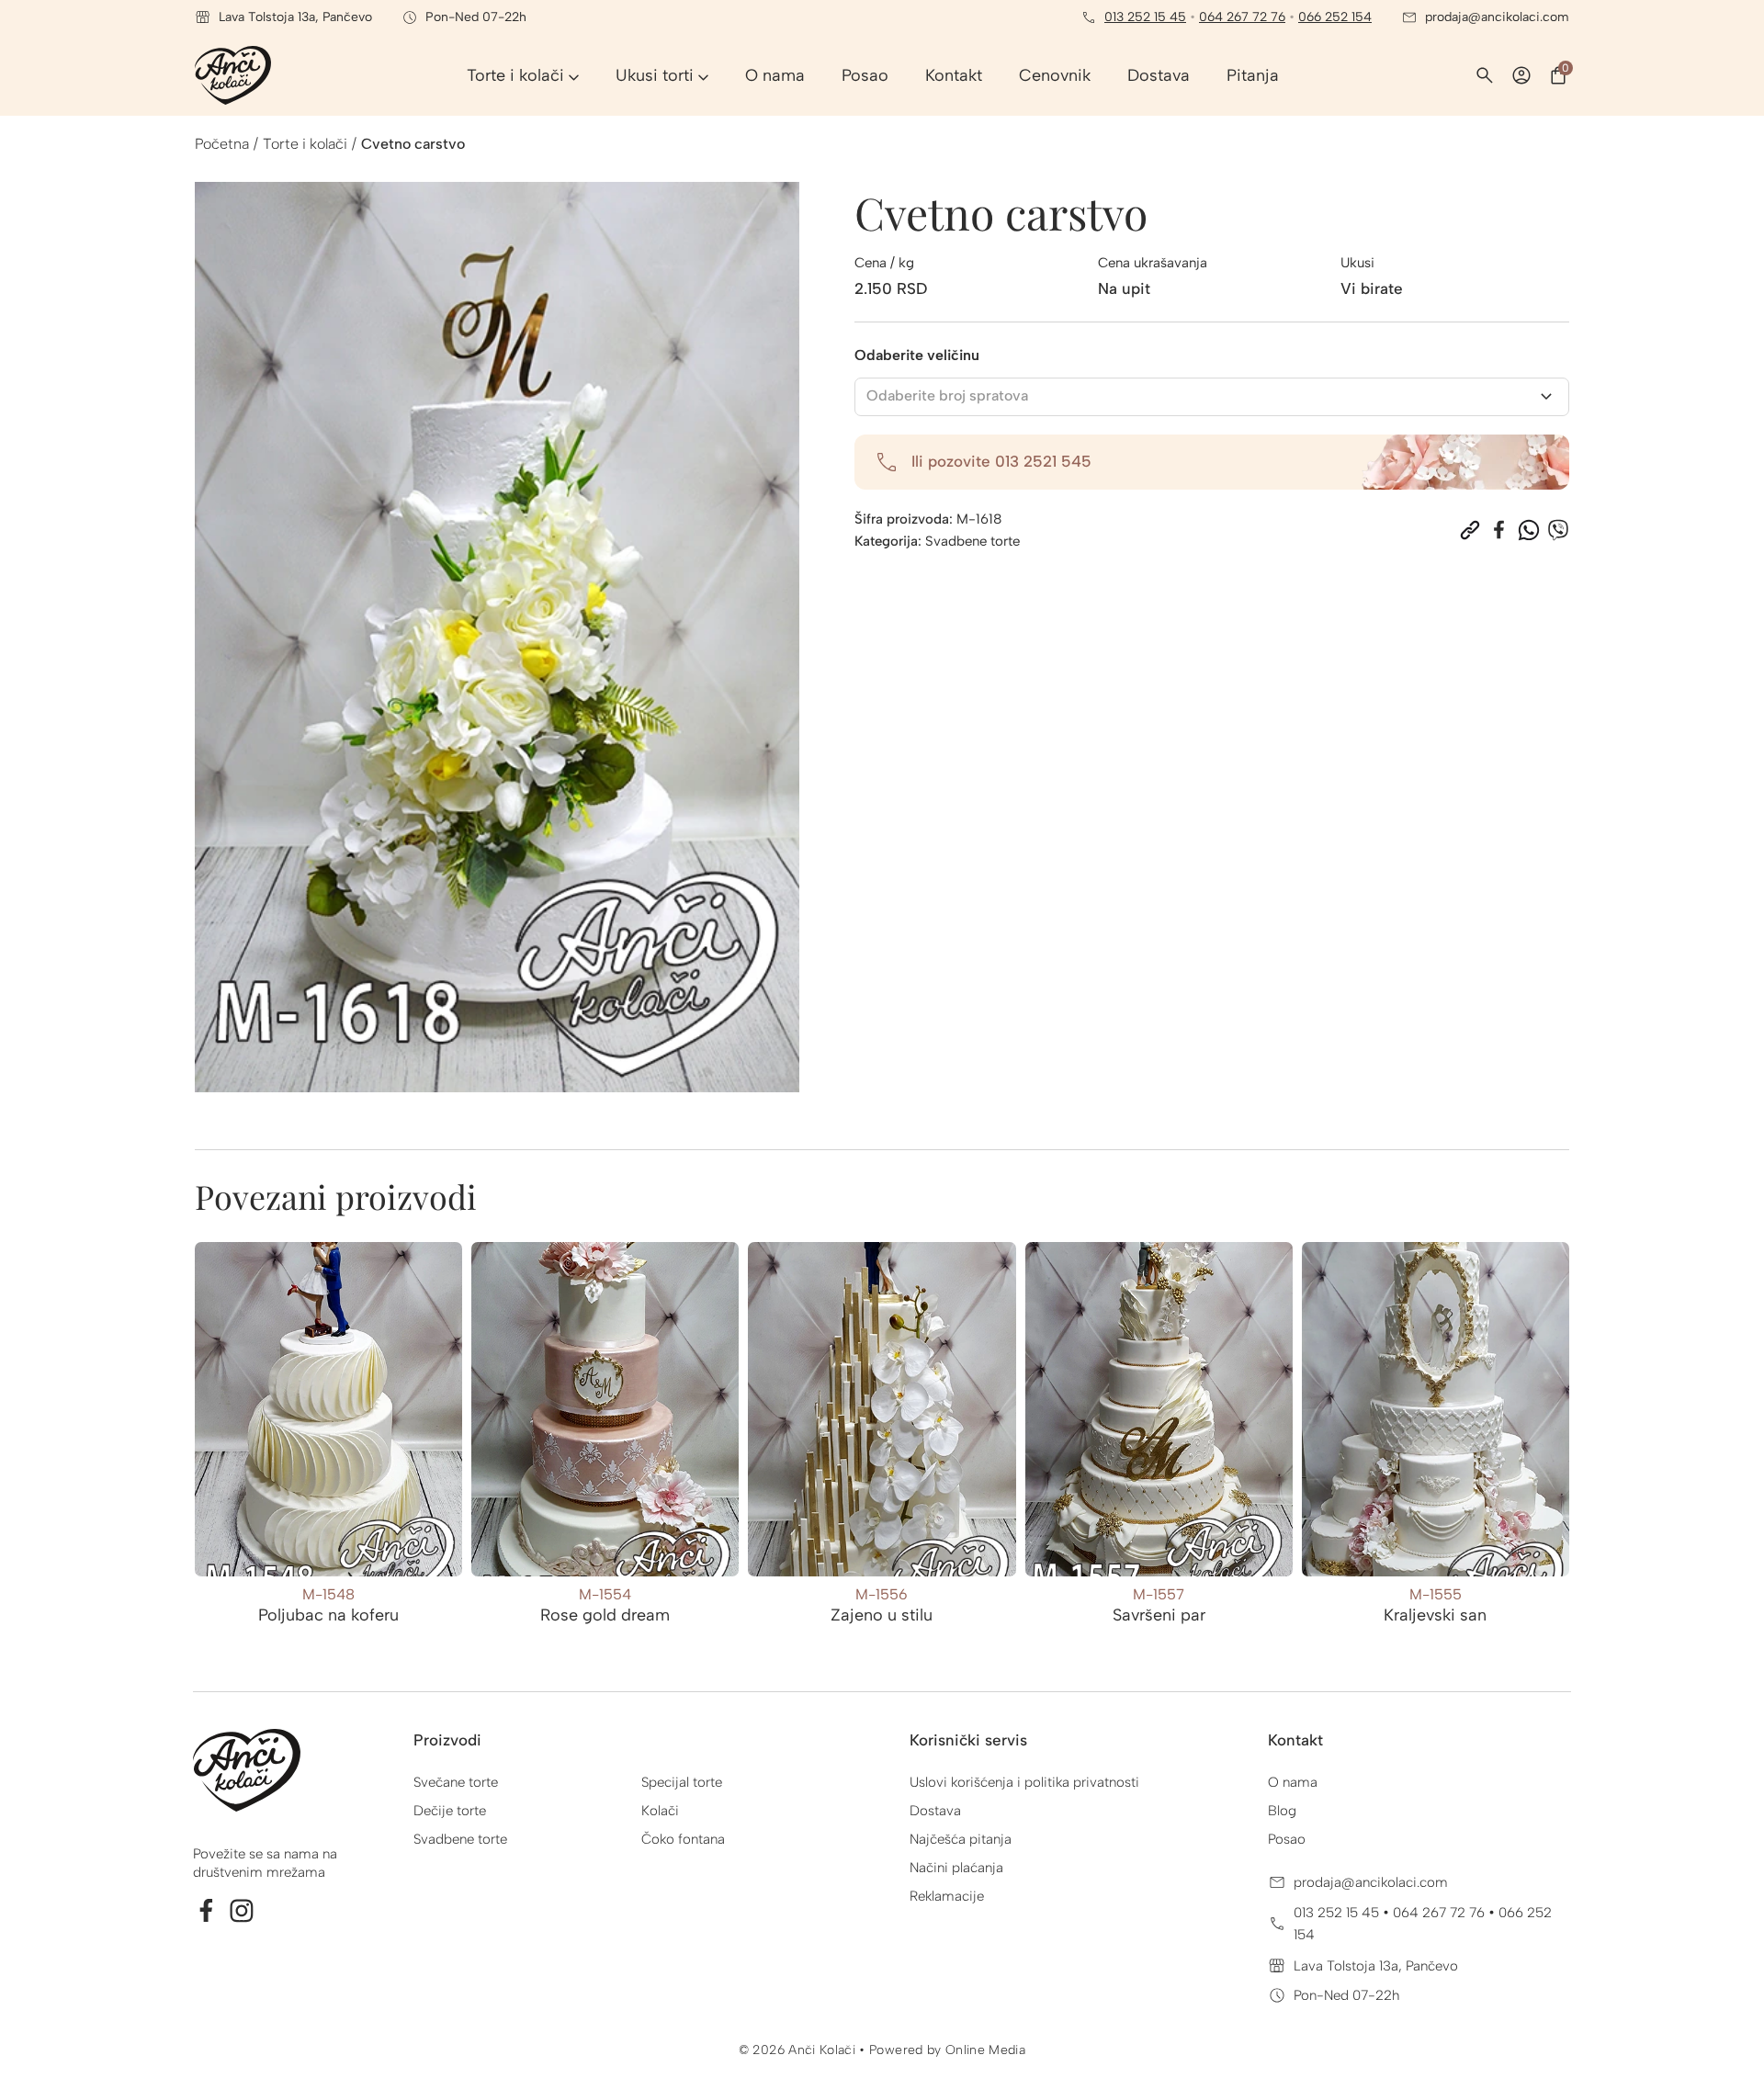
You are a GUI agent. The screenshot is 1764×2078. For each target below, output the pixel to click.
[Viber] (1558, 530)
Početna (222, 144)
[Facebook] (1499, 530)
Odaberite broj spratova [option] (947, 395)
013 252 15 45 (1145, 17)
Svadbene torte (972, 541)
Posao (1287, 1839)
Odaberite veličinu (917, 355)
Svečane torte (456, 1782)
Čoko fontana (683, 1839)
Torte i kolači (305, 144)
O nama (1293, 1782)
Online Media (985, 2050)
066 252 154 (1335, 17)
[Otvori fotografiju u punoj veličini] (497, 637)
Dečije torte (450, 1811)
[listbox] (1212, 397)
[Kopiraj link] (1470, 530)
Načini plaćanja (956, 1868)
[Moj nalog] (1521, 75)
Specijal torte (682, 1782)
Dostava (935, 1811)
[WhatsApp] (1529, 530)
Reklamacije (947, 1896)
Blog (1282, 1811)
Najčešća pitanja (961, 1839)
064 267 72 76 (1242, 17)
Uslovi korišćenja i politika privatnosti (1024, 1782)
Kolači (660, 1811)
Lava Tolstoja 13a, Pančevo (1376, 1966)
